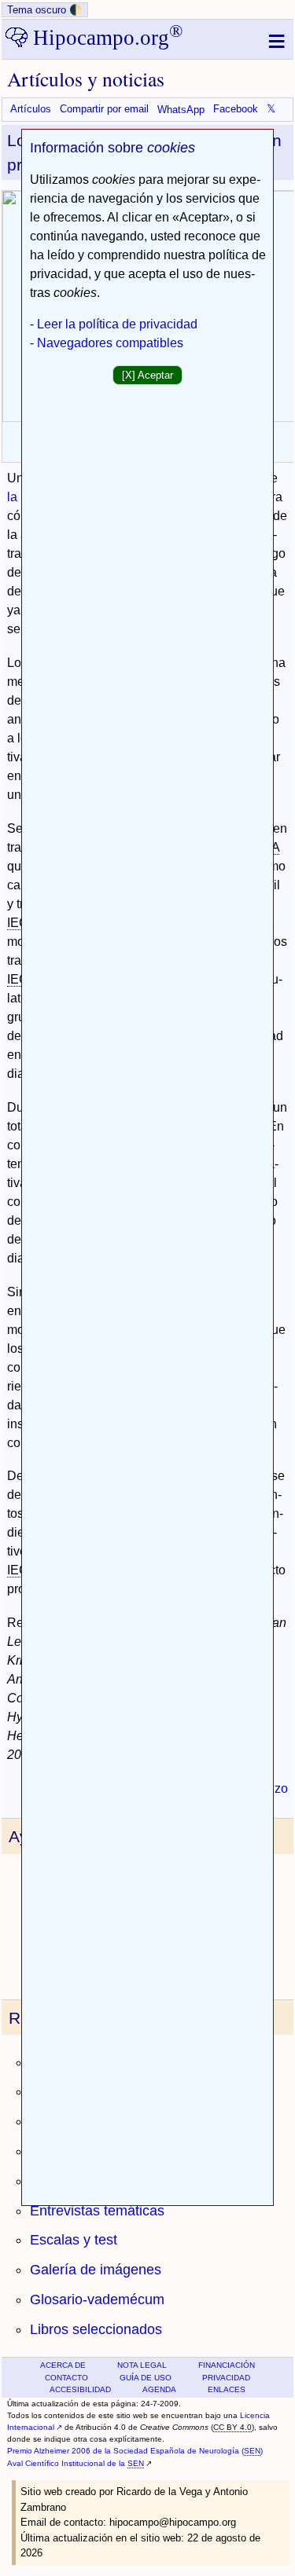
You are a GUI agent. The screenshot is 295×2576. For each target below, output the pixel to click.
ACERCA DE (63, 2365)
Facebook (236, 110)
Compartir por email (104, 110)
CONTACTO (66, 2378)
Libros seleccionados (96, 2329)
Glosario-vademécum (97, 2299)
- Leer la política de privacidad (114, 324)
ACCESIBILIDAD (80, 2389)
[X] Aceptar (147, 375)
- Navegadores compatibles (107, 343)
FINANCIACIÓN (227, 2365)
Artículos (31, 110)
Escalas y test (74, 2240)
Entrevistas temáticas (97, 2211)
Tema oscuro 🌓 (45, 10)
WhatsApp (181, 110)
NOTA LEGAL (142, 2365)
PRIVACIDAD (226, 2378)
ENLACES (227, 2389)
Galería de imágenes (96, 2270)
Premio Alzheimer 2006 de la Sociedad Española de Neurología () (135, 2451)
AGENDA (159, 2389)
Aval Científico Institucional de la (76, 2463)
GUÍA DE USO (146, 2378)
